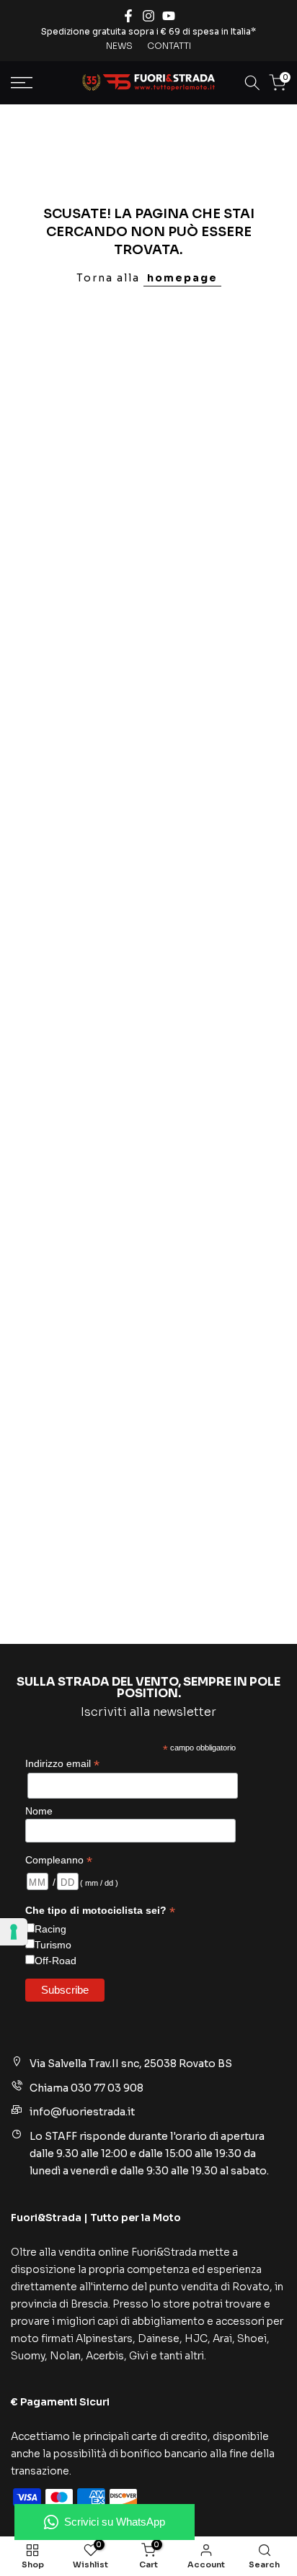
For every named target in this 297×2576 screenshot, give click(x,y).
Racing (50, 1929)
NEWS (119, 46)
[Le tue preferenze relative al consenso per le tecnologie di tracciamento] (14, 1932)
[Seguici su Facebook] (128, 16)
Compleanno (59, 1860)
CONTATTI (169, 46)
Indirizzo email (62, 1764)
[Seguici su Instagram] (148, 16)
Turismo (53, 1945)
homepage (182, 278)
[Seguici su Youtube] (169, 16)
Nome (39, 1811)
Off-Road (56, 1961)
